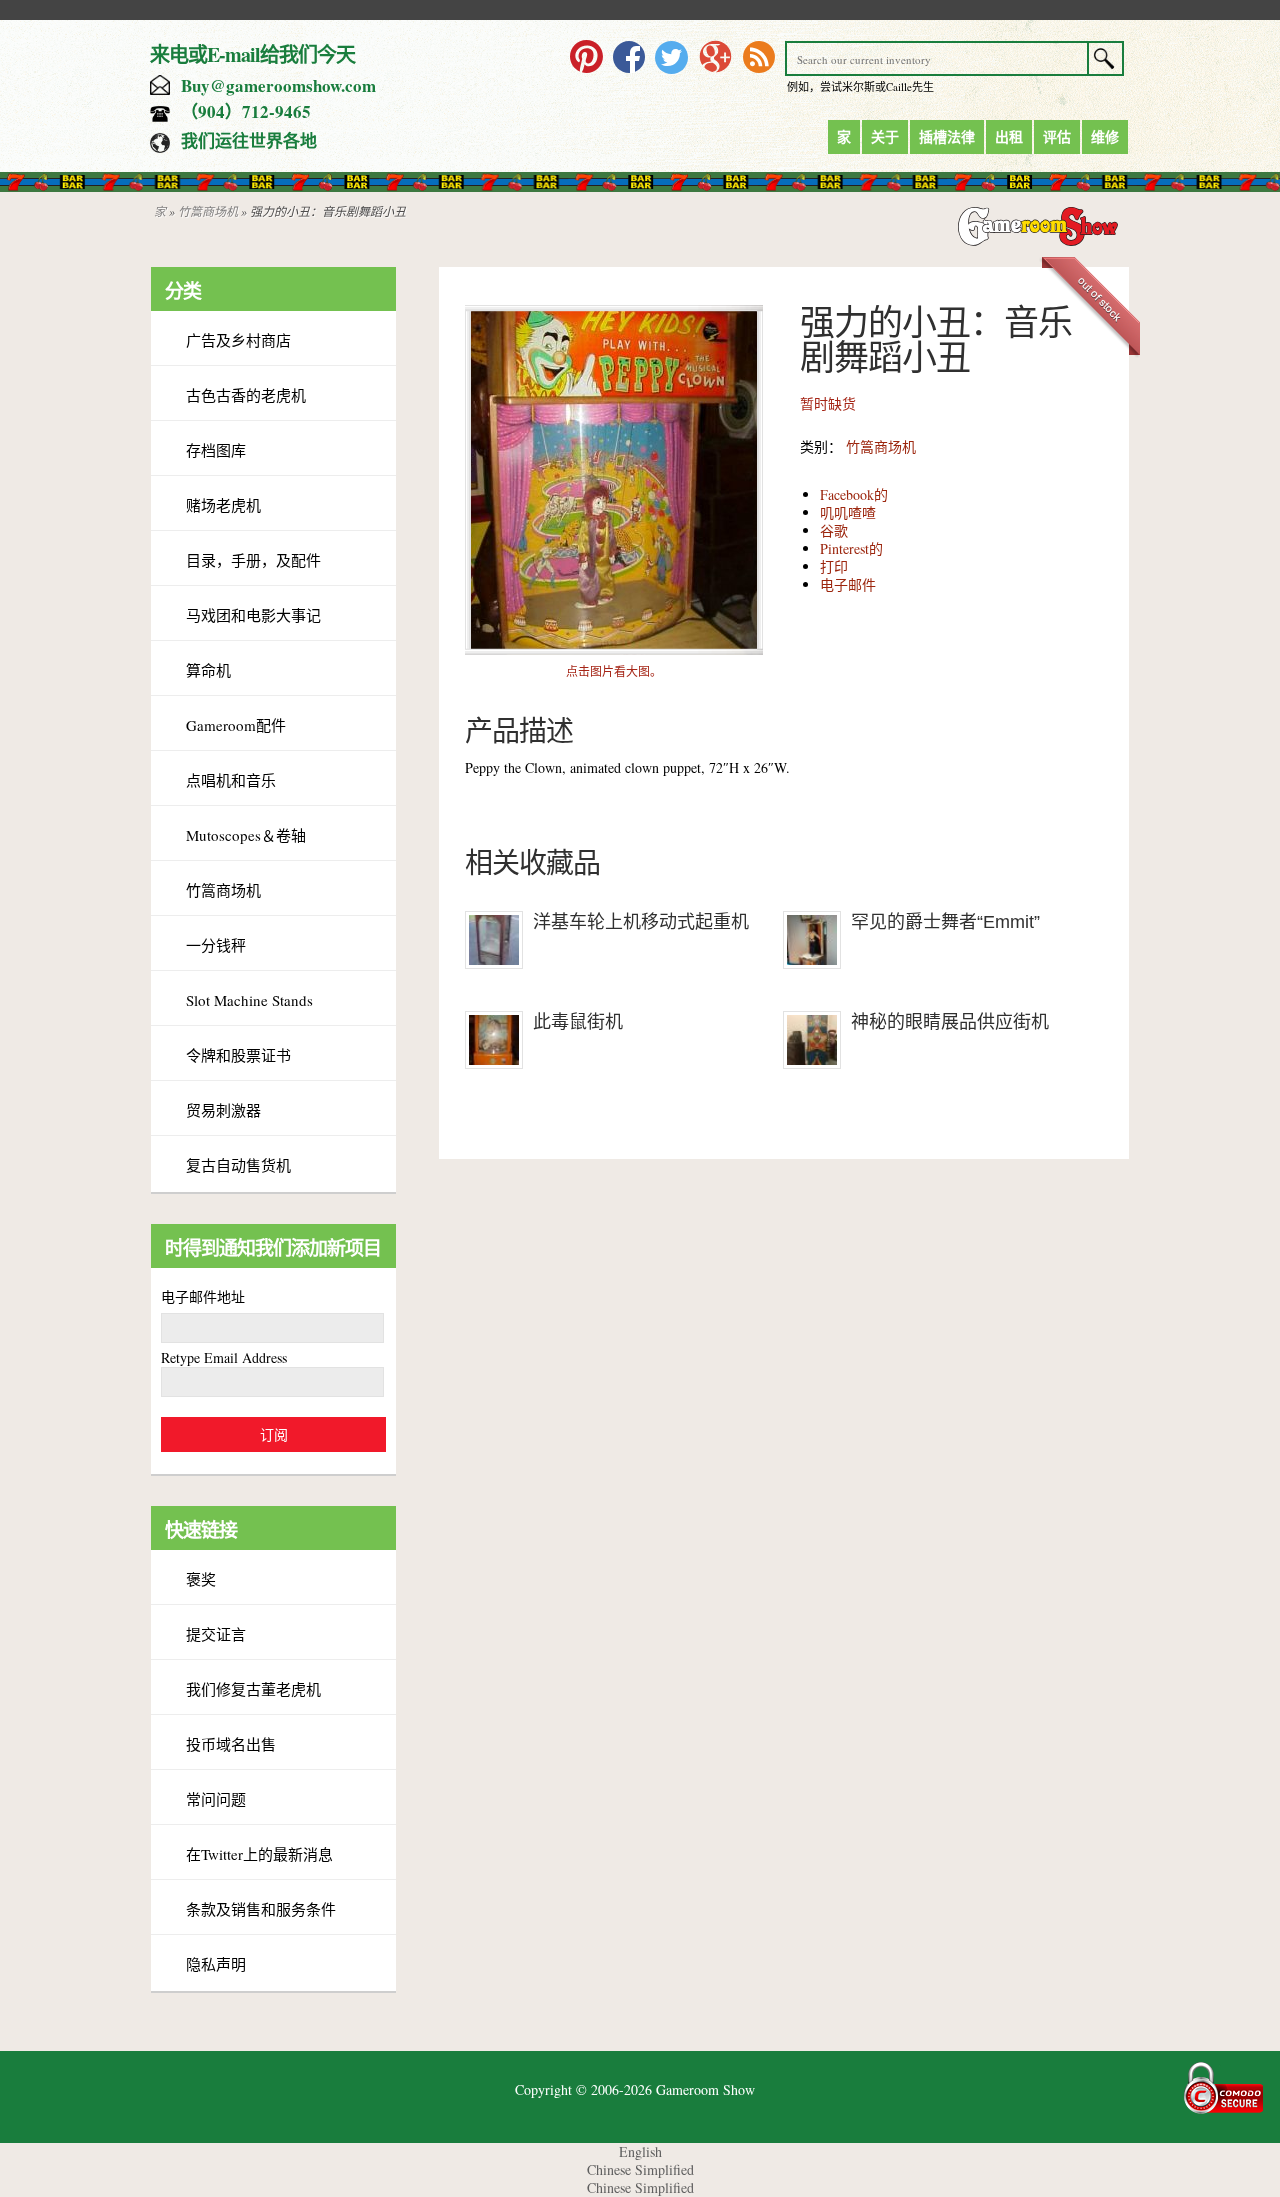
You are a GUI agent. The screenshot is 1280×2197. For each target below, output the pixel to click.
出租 (1009, 136)
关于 (885, 136)
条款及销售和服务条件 (261, 1909)
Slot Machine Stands (249, 1000)
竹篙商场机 (208, 211)
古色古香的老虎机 (246, 395)
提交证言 (216, 1634)
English (640, 2151)
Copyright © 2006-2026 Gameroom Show (635, 2089)
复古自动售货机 (238, 1165)
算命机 (208, 670)
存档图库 (216, 450)
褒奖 (201, 1579)
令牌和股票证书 (238, 1055)
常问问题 (216, 1799)
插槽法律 (947, 136)
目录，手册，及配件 (253, 560)
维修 (1105, 136)
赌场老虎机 (223, 505)
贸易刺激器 (223, 1110)
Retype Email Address (224, 1357)
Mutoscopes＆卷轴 (246, 835)
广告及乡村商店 (238, 340)
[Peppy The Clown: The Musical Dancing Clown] (614, 649)
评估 (1057, 136)
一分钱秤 (216, 945)
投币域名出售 (231, 1744)
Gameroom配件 (236, 725)
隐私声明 (216, 1964)
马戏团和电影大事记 (253, 615)
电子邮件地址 (203, 1296)
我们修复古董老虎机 (253, 1689)
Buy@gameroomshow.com (278, 85)
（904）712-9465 (246, 111)
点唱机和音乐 (231, 780)
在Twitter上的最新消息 (259, 1854)
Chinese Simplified (640, 2169)
